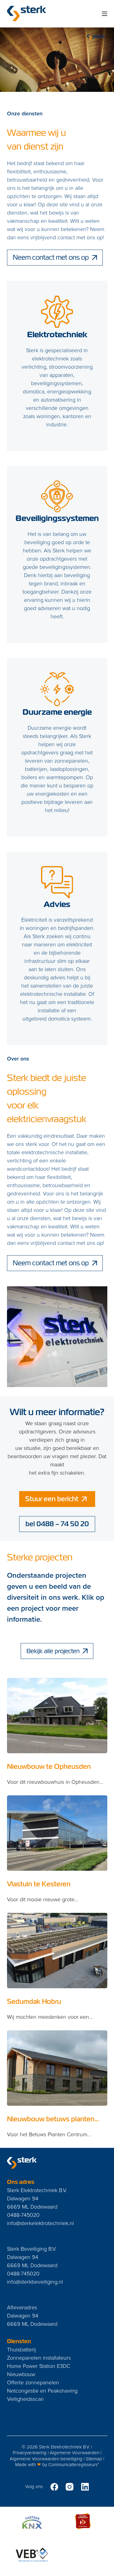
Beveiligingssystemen (57, 518)
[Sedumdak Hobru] (57, 1951)
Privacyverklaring (30, 2453)
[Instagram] (70, 2487)
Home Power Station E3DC (39, 2366)
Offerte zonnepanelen (33, 2382)
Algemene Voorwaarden (75, 2453)
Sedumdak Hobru (34, 2002)
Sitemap (94, 2459)
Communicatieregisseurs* (74, 2464)
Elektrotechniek (57, 334)
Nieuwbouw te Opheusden (49, 1767)
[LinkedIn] (85, 2487)
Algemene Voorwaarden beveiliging (46, 2459)
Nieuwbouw (21, 2374)
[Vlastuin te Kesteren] (57, 1833)
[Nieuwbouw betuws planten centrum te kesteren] (57, 2068)
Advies (57, 904)
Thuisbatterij (21, 2349)
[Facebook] (54, 2487)
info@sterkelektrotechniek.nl (40, 2223)
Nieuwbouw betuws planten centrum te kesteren (51, 2123)
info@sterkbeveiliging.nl (35, 2282)
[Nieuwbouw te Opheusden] (57, 1716)
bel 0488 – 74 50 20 (57, 1524)
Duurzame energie (57, 712)
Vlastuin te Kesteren (39, 1884)
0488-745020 (23, 2215)
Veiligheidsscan (25, 2399)
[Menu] (105, 14)
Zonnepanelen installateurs (39, 2357)
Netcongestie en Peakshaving (42, 2390)
